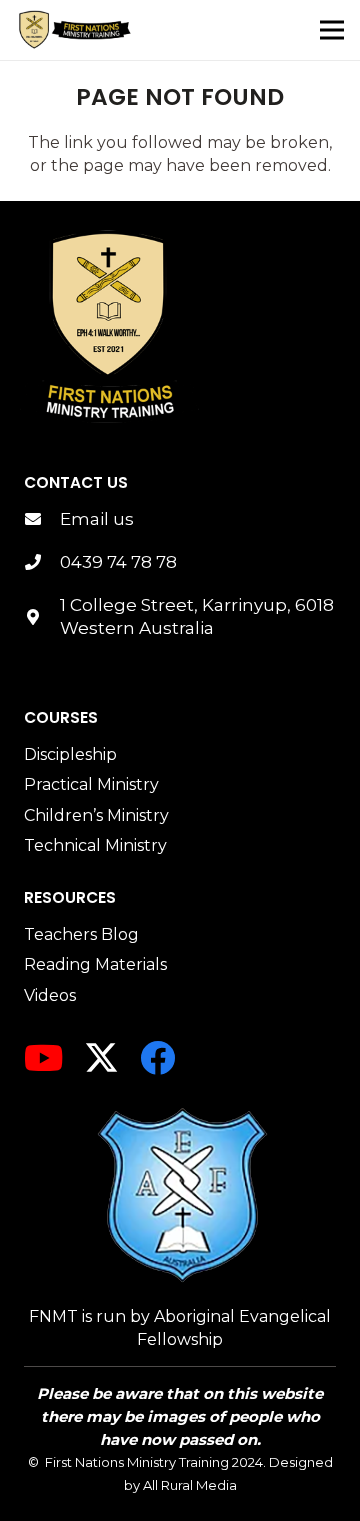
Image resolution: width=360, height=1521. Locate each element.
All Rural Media (190, 1485)
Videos (50, 995)
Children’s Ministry (96, 815)
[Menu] (332, 30)
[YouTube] (43, 1057)
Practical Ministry (91, 784)
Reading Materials (95, 964)
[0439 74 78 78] (42, 562)
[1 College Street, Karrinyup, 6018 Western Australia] (42, 617)
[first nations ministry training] (109, 327)
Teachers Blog (81, 934)
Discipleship (70, 754)
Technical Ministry (95, 845)
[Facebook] (157, 1057)
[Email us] (42, 519)
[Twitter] (101, 1058)
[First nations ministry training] (75, 30)
